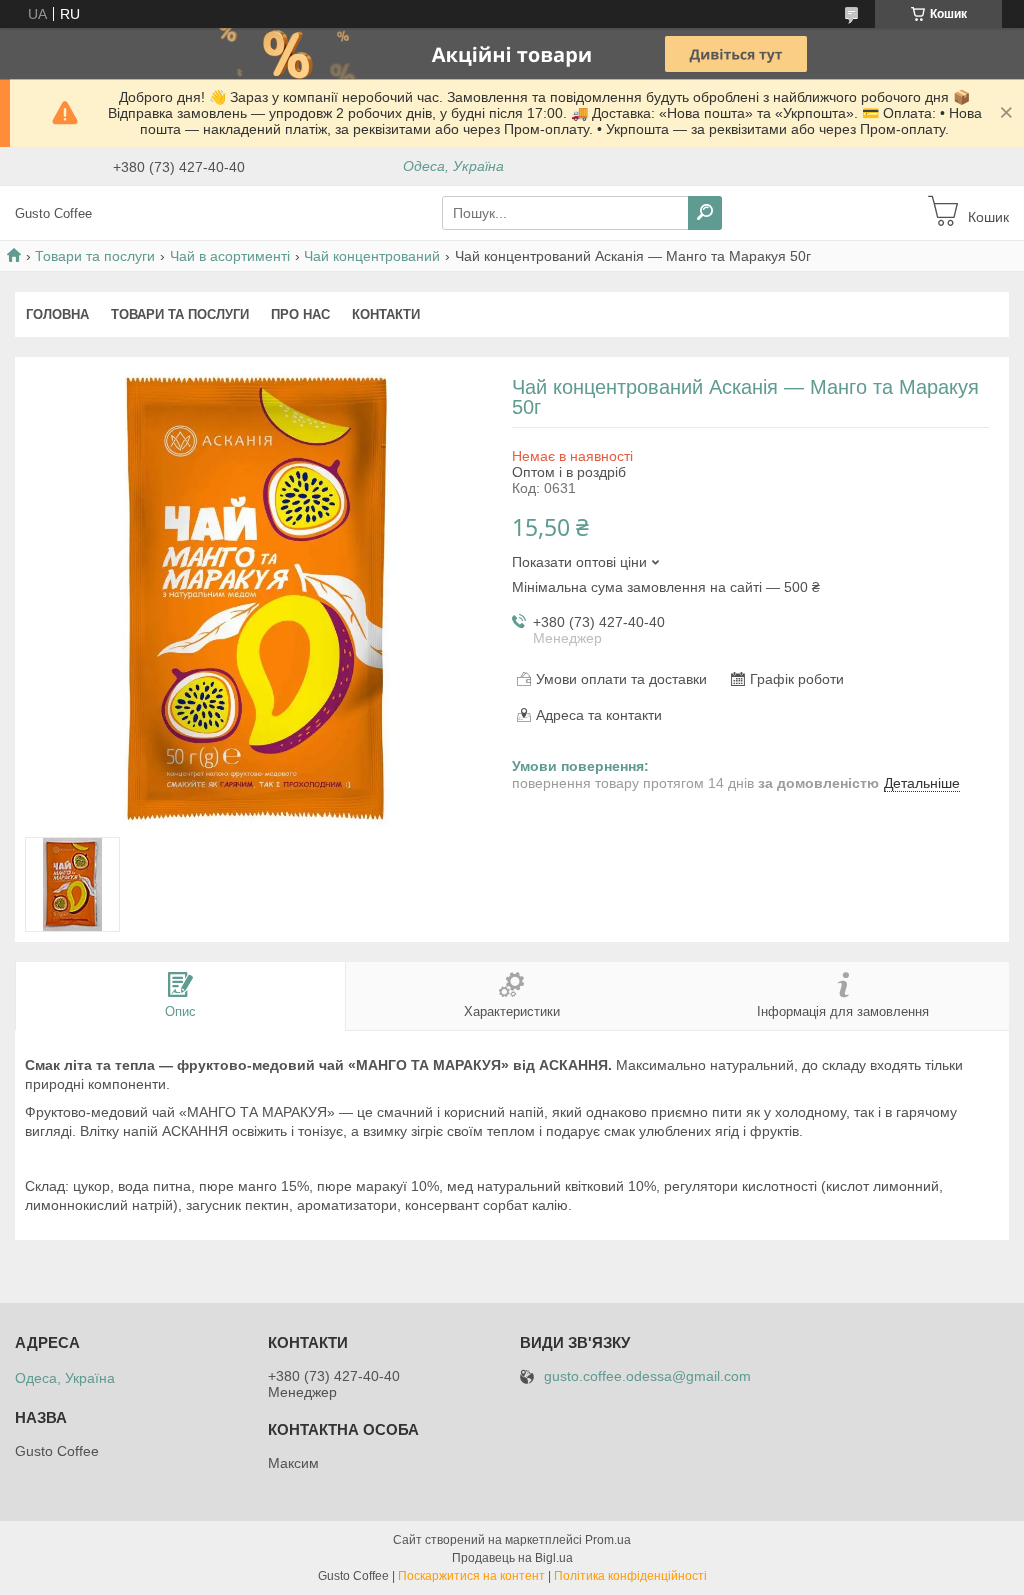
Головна (57, 314)
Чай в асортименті (230, 256)
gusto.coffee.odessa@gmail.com (647, 1376)
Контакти (386, 314)
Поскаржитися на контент (471, 1576)
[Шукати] (705, 213)
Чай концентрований (372, 256)
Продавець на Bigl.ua (512, 1558)
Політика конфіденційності (630, 1576)
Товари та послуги (95, 256)
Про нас (300, 314)
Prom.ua (608, 1540)
